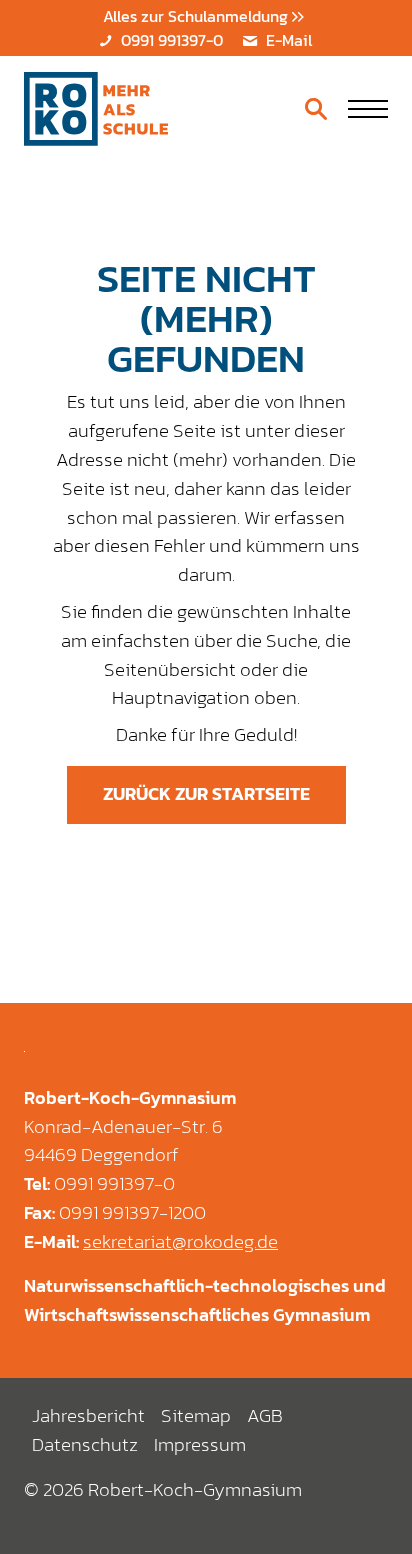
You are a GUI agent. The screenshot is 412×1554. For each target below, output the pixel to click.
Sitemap (196, 1415)
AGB (265, 1415)
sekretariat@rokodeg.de (180, 1242)
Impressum (200, 1444)
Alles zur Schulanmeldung (197, 16)
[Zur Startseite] (96, 109)
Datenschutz (85, 1444)
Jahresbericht (88, 1415)
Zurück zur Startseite (206, 794)
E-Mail (287, 40)
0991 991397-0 (169, 40)
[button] (368, 109)
